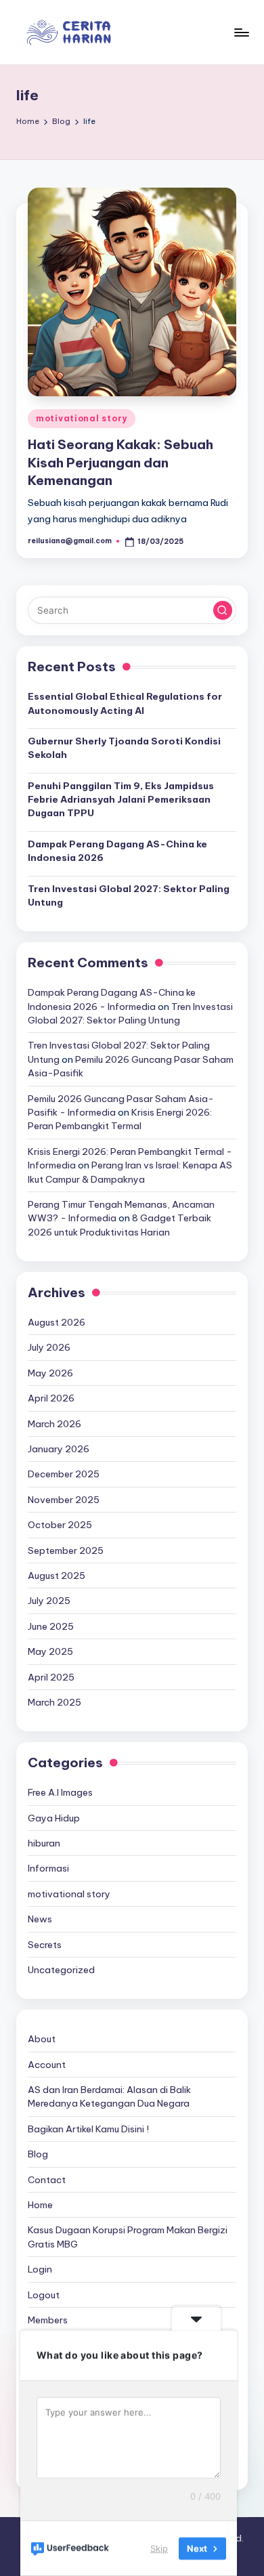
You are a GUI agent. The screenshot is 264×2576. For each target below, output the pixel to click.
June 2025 (51, 1626)
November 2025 (64, 1500)
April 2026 (51, 1398)
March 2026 (54, 1424)
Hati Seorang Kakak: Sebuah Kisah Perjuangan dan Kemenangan (120, 463)
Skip (159, 2548)
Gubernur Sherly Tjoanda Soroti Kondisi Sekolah (124, 748)
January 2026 (59, 1449)
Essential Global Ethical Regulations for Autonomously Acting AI (125, 703)
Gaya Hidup (54, 1818)
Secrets (45, 1945)
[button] (223, 610)
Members (48, 2320)
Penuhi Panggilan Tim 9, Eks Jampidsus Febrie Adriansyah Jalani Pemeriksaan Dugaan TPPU (121, 800)
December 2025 (64, 1474)
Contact (47, 2180)
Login (40, 2269)
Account (47, 2065)
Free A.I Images (60, 1792)
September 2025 (66, 1550)
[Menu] (241, 32)
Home (40, 2205)
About (42, 2039)
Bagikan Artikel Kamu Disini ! (88, 2129)
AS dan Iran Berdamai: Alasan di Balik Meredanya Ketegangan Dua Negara (109, 2096)
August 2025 (57, 1576)
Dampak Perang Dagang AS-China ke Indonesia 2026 (117, 851)
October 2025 (60, 1525)
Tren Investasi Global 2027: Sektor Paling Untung (129, 895)
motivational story (82, 418)
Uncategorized (61, 1970)
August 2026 (57, 1322)
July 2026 (49, 1347)
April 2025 (51, 1677)
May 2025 (50, 1651)
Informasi (48, 1868)
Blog (38, 2154)
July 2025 (49, 1601)
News (40, 1919)
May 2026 (50, 1373)
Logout (44, 2295)
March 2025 (54, 1702)
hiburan (44, 1843)
